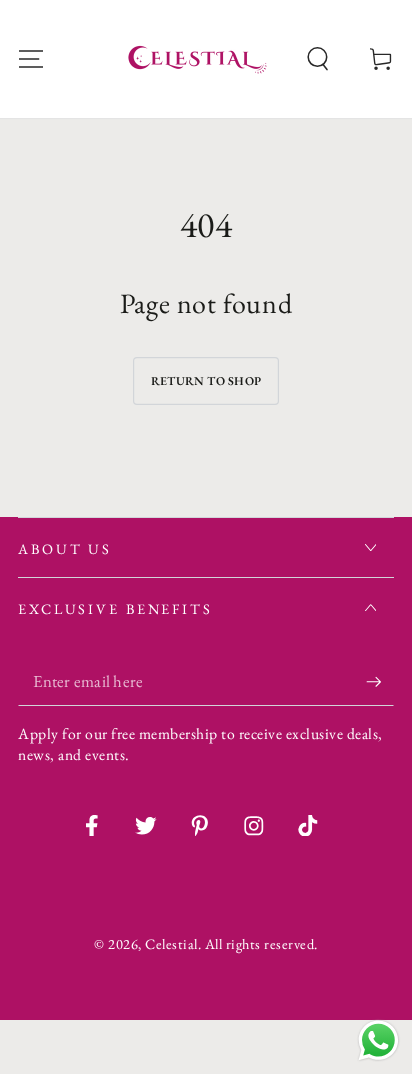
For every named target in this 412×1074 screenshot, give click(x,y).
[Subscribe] (380, 681)
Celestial (171, 943)
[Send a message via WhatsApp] (378, 1040)
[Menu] (31, 59)
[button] (318, 59)
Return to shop (206, 381)
